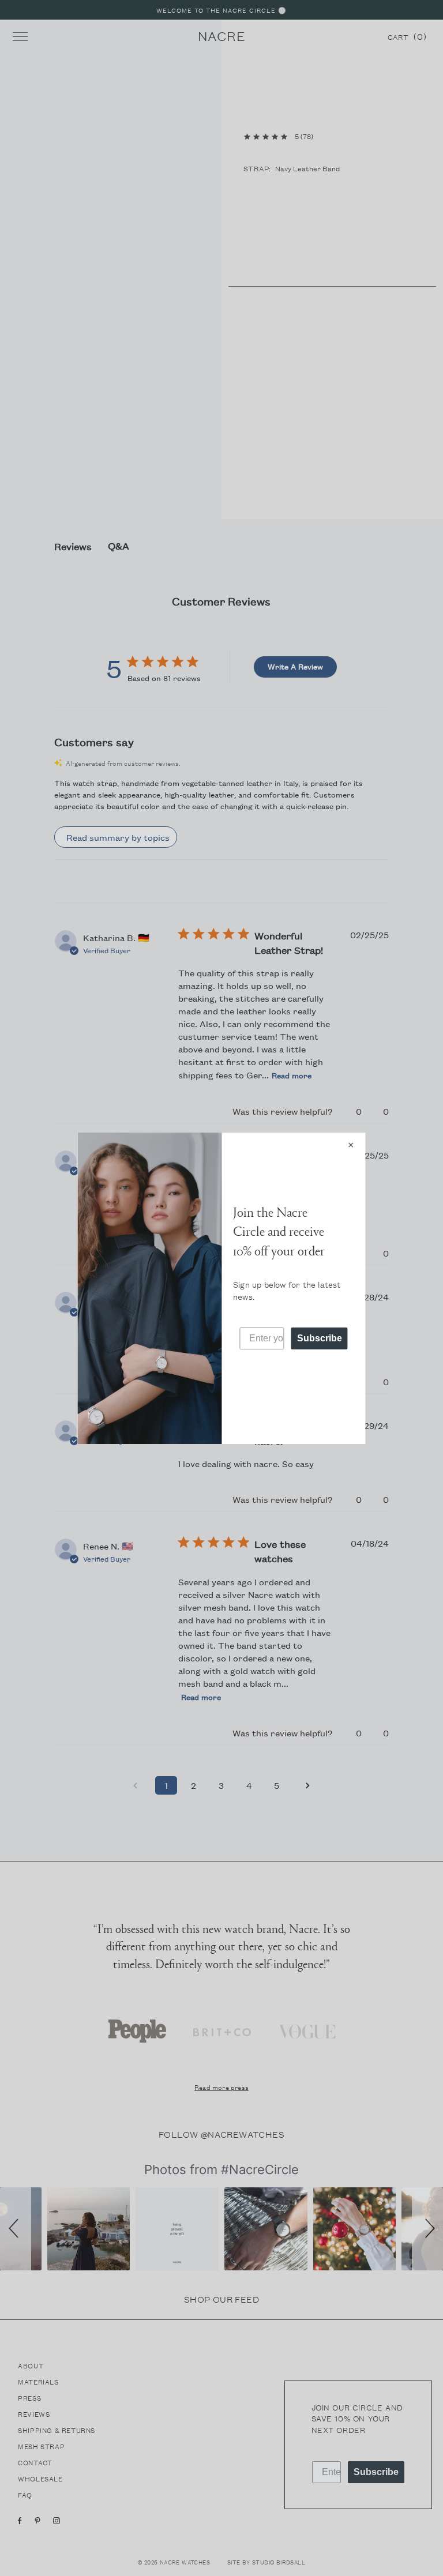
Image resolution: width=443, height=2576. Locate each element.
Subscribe (320, 1338)
